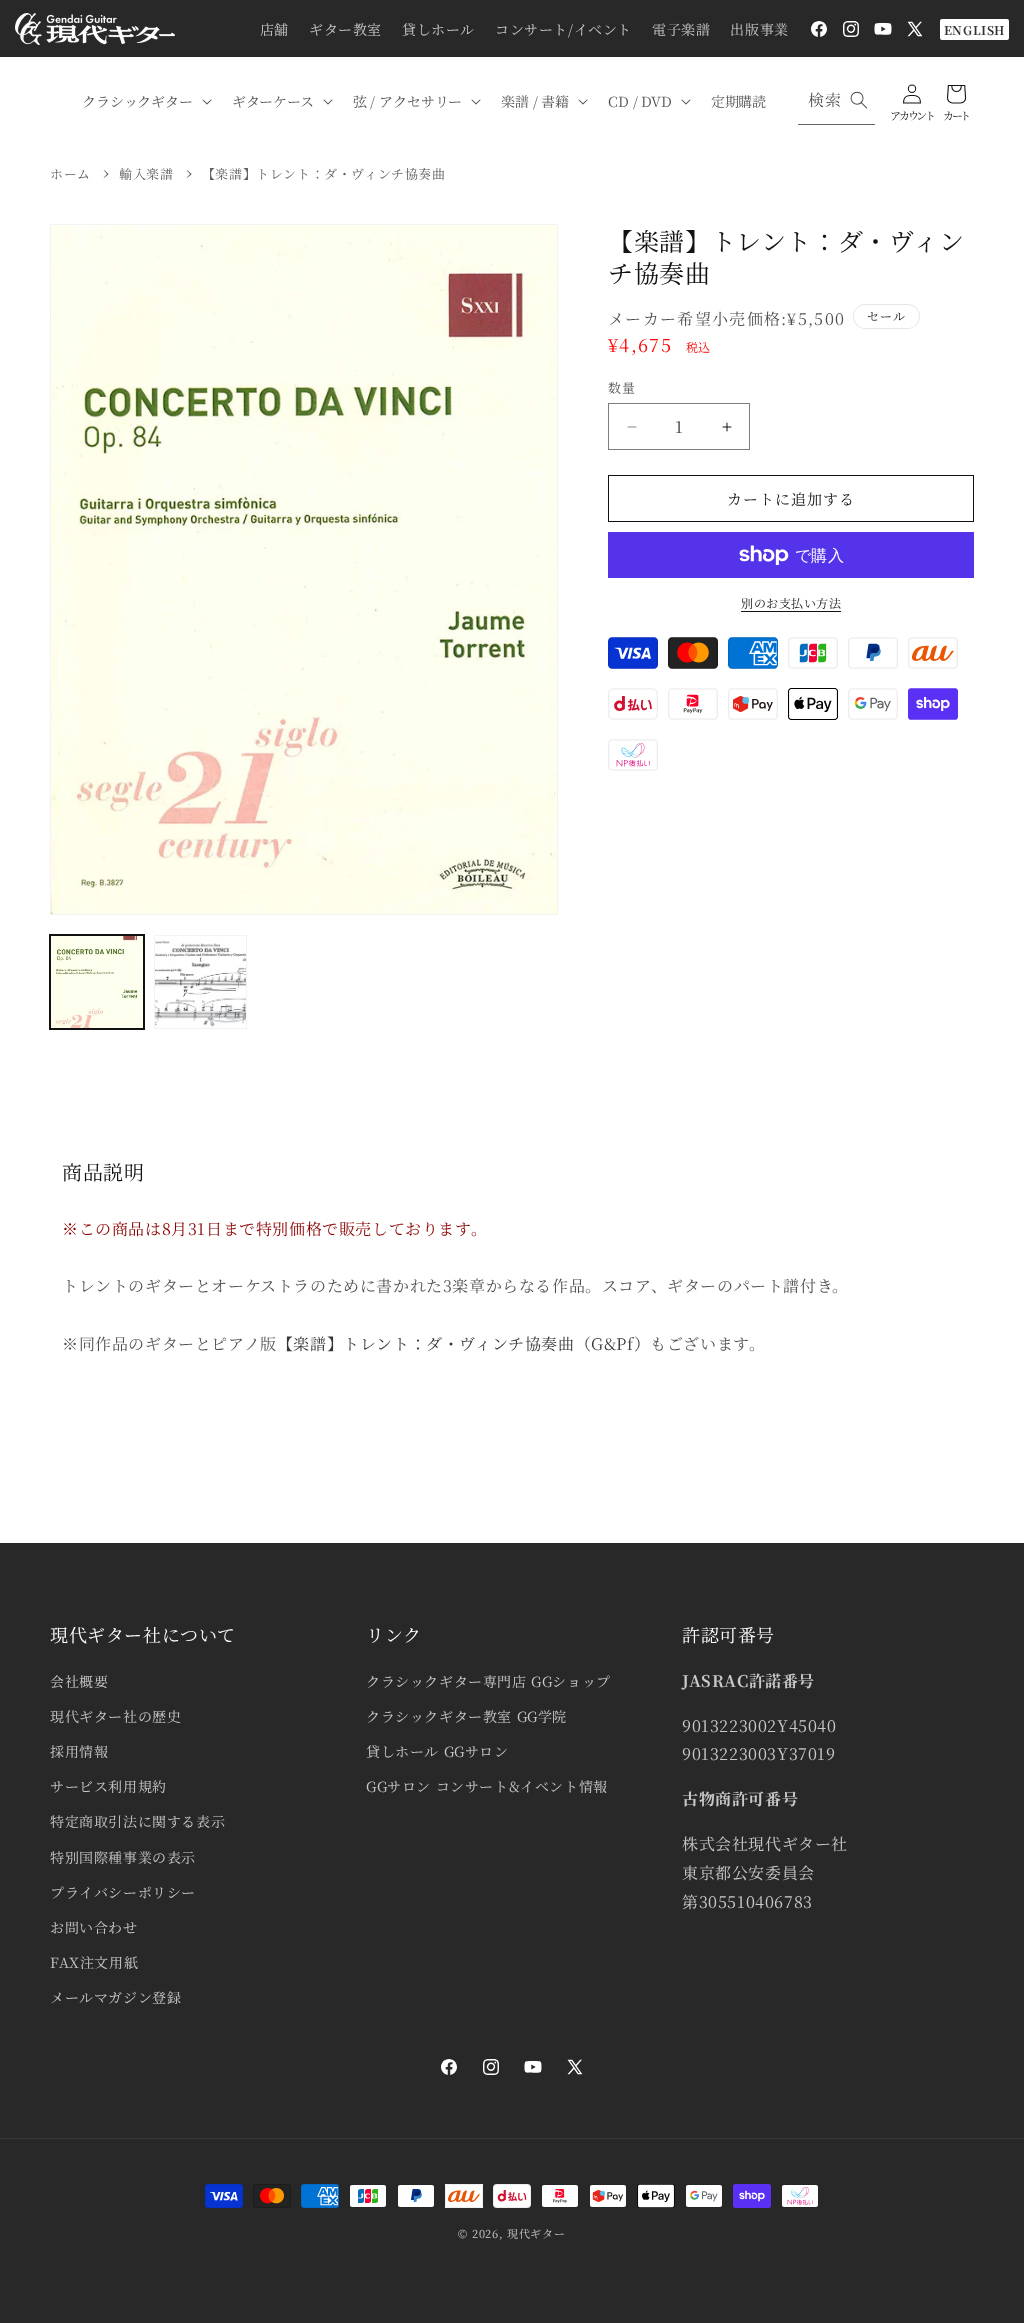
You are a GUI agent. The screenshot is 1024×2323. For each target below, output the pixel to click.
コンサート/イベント (563, 29)
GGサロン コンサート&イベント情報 (487, 1786)
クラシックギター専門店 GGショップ (488, 1681)
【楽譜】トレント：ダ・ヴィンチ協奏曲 (324, 173)
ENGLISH (974, 29)
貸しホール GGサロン (437, 1751)
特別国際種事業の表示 (123, 1857)
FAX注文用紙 (94, 1962)
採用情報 (79, 1751)
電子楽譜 (681, 29)
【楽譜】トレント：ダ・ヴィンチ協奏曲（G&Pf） (463, 1343)
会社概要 (79, 1681)
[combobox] (836, 100)
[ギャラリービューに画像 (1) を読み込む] (97, 982)
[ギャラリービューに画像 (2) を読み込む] (201, 982)
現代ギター (536, 2233)
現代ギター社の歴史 (115, 1716)
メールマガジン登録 (115, 1997)
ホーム (70, 173)
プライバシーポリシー (123, 1892)
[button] (145, 101)
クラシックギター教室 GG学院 (466, 1716)
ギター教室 (345, 29)
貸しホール (438, 29)
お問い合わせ (94, 1927)
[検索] (859, 100)
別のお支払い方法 (791, 602)
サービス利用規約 (108, 1786)
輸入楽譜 (146, 173)
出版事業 (759, 29)
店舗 (274, 29)
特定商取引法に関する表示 (137, 1821)
